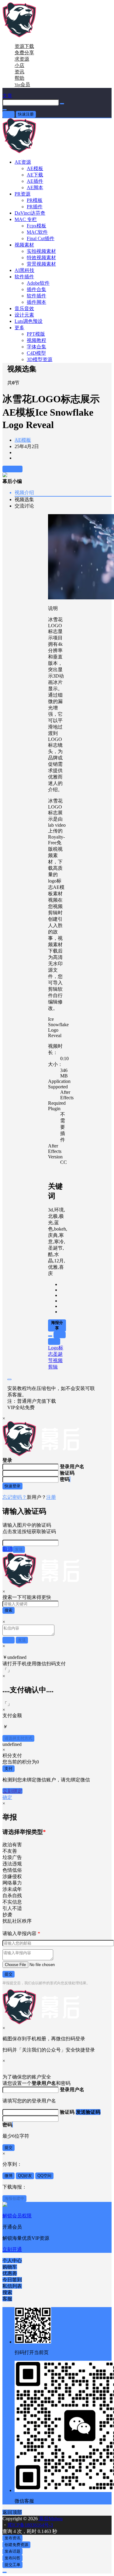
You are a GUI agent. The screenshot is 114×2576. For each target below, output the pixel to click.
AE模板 (23, 440)
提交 (9, 1974)
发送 (19, 1549)
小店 (19, 65)
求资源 (22, 59)
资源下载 (24, 46)
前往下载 (12, 469)
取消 (8, 1549)
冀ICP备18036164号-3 (30, 2525)
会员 (22, 84)
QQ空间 (44, 2176)
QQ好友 (25, 2176)
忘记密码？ (15, 1497)
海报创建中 (14, 2198)
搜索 (9, 1610)
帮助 (19, 78)
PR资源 (22, 194)
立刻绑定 (12, 1791)
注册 (51, 1497)
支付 (9, 1769)
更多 (19, 328)
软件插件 (24, 277)
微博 (9, 2176)
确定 (7, 1797)
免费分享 (24, 53)
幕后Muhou (50, 2519)
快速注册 (26, 114)
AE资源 (23, 162)
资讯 (19, 72)
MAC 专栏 (26, 219)
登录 (9, 114)
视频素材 (24, 245)
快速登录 (12, 1486)
